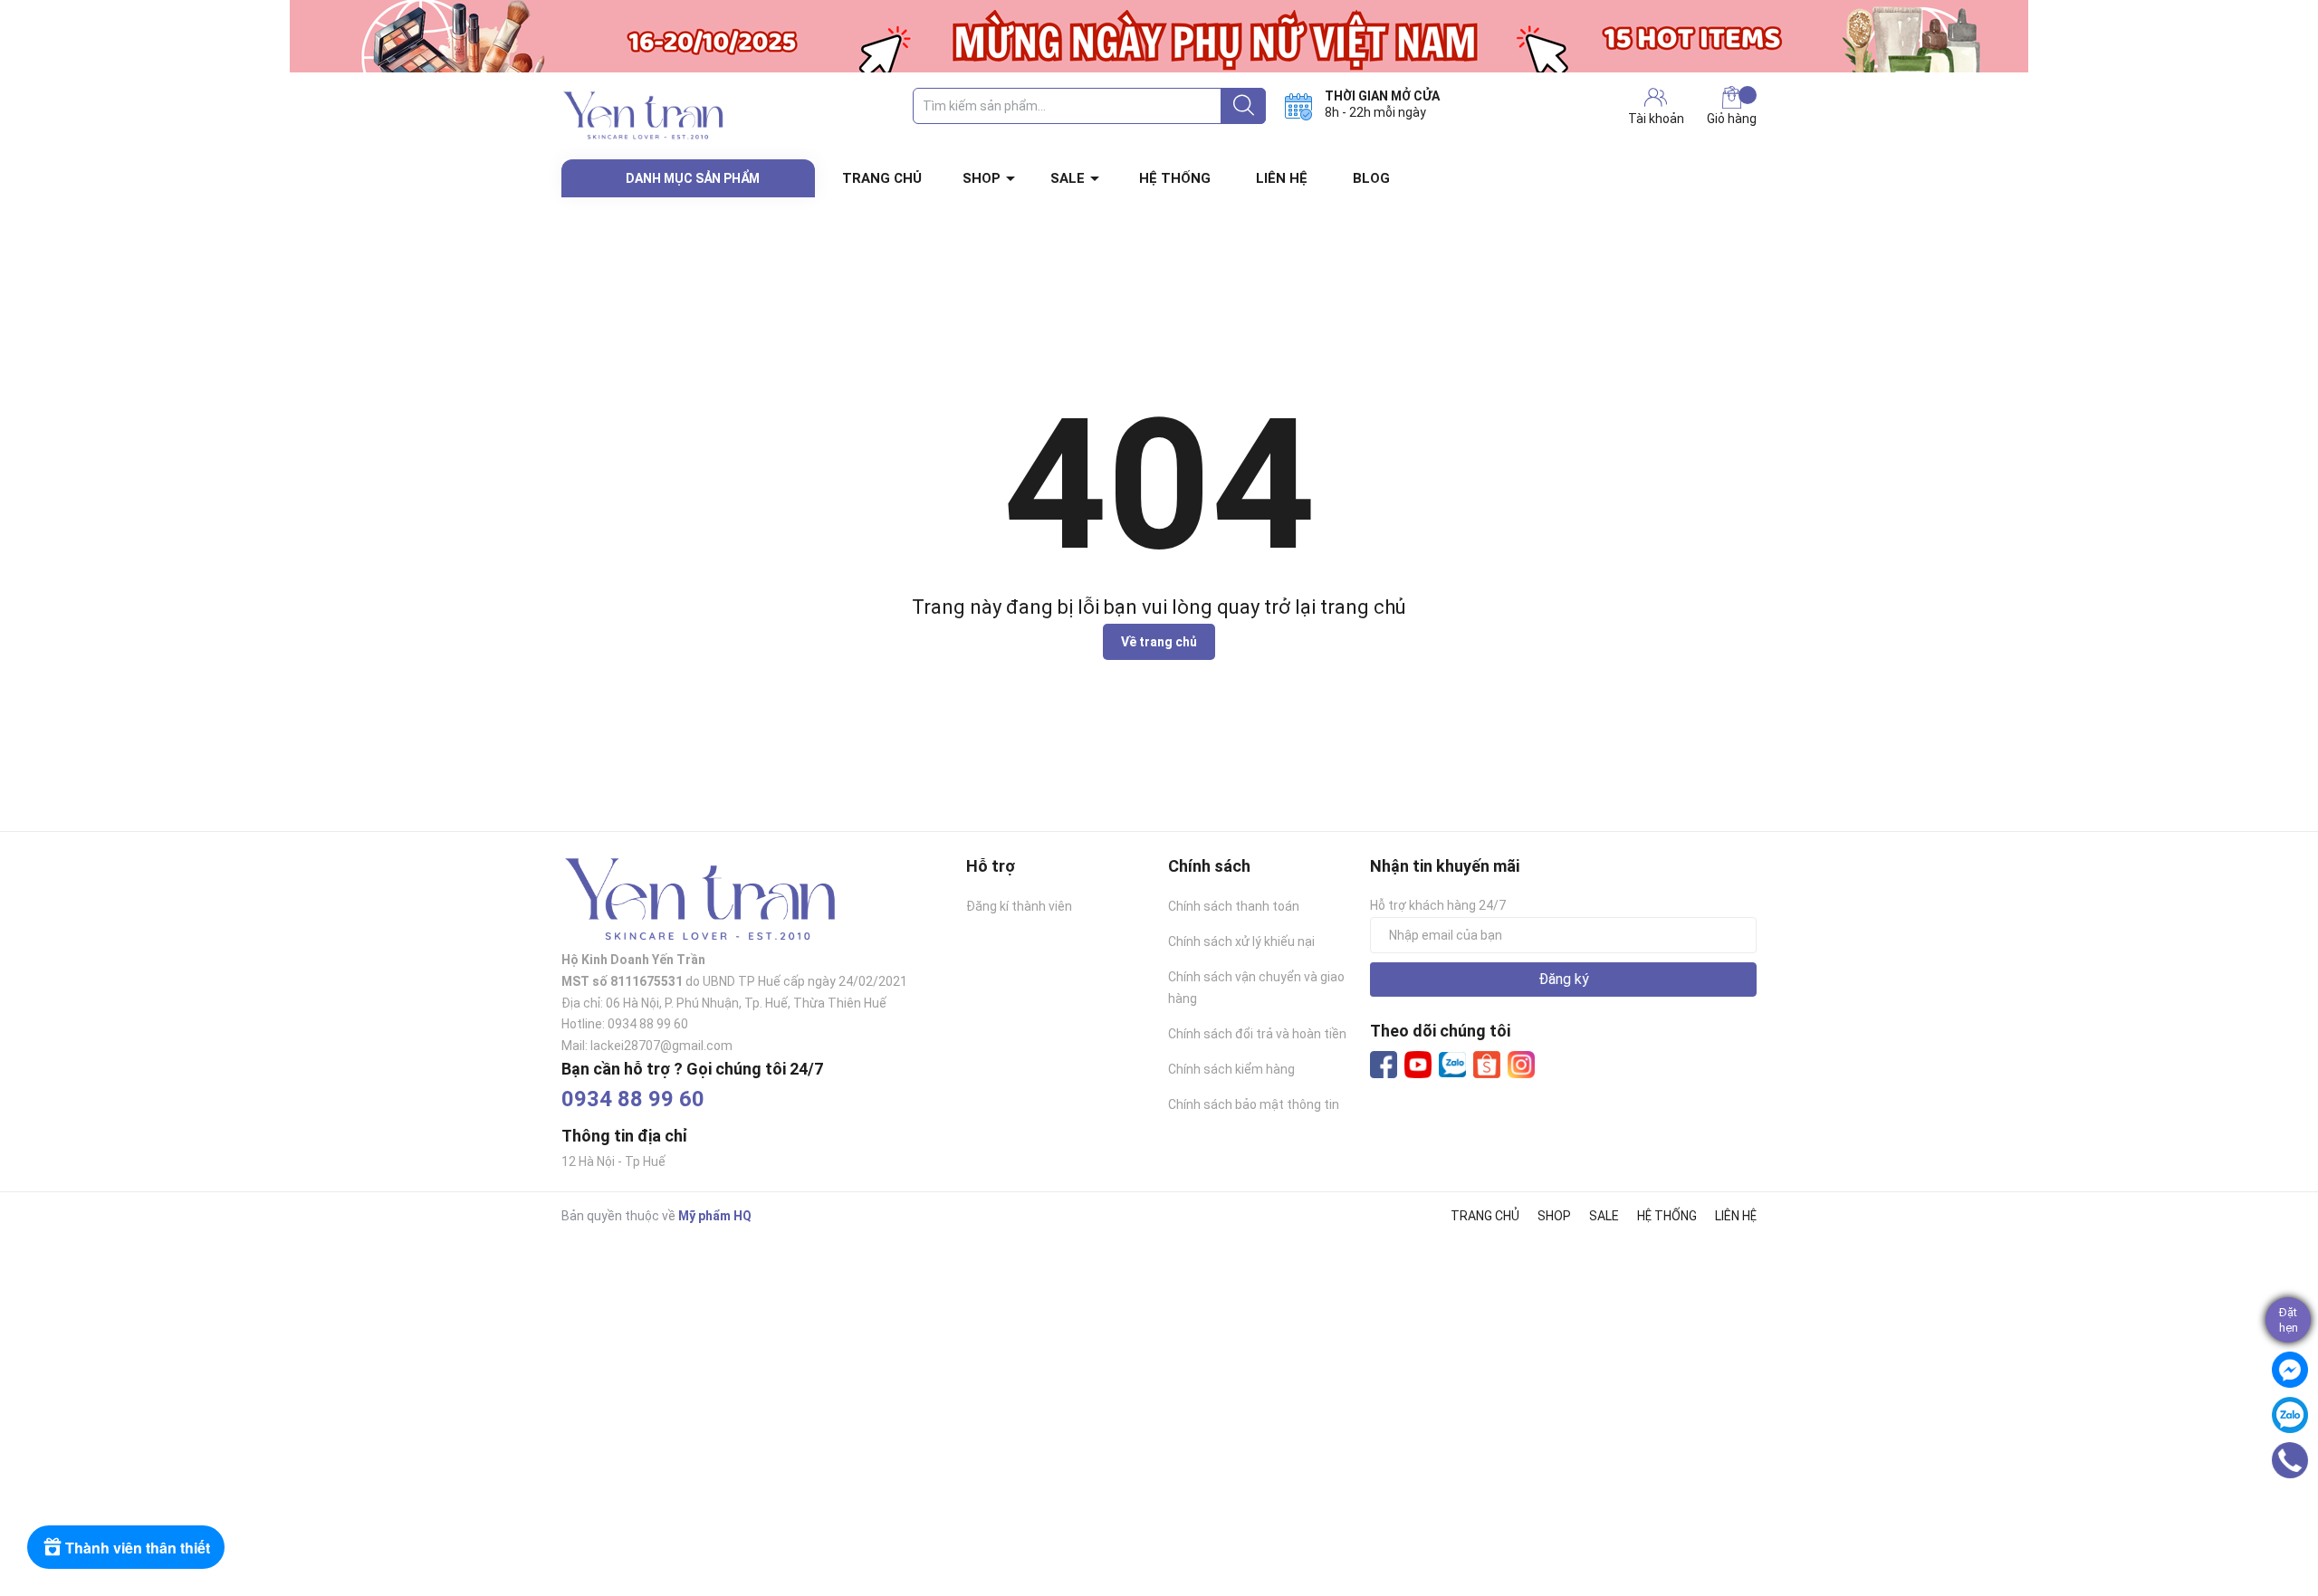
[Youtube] (1418, 1065)
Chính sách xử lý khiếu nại (1241, 941)
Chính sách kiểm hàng (1231, 1069)
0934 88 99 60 (633, 1099)
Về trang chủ (1159, 642)
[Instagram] (1521, 1065)
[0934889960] (2290, 1460)
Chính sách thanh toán (1234, 906)
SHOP (982, 178)
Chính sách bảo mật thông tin (1254, 1104)
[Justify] (1244, 106)
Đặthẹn (2289, 1320)
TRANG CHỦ (882, 178)
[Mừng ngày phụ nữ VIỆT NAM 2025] (1159, 36)
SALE (1068, 178)
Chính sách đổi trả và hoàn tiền (1257, 1034)
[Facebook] (1384, 1065)
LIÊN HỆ (1282, 178)
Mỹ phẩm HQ (715, 1216)
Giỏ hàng (1732, 119)
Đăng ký (1564, 979)
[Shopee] (1487, 1065)
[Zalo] (1452, 1066)
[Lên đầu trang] (2295, 1510)
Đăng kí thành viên (1019, 906)
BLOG (1371, 178)
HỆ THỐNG (1175, 178)
